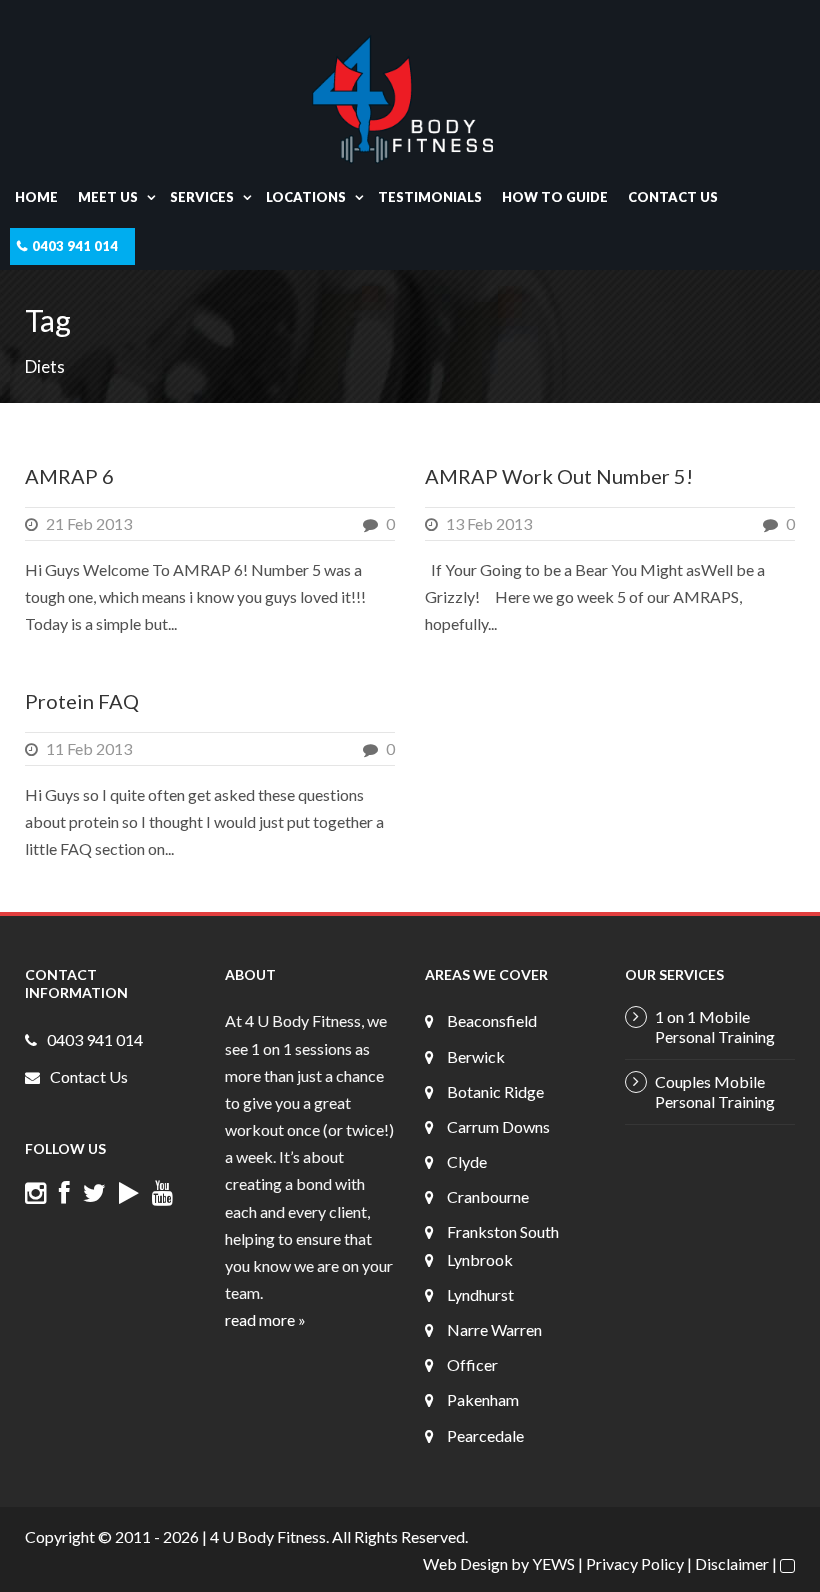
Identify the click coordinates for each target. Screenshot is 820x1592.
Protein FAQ (82, 701)
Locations (306, 197)
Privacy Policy (635, 1563)
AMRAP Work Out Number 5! (559, 476)
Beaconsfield (492, 1020)
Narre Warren (494, 1329)
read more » (265, 1319)
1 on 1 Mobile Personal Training (715, 1026)
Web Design (465, 1563)
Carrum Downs (498, 1126)
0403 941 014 (75, 246)
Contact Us (673, 197)
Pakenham (483, 1399)
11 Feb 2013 (89, 748)
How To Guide (555, 197)
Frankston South (503, 1231)
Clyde (467, 1161)
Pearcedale (485, 1435)
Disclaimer (732, 1563)
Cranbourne (488, 1196)
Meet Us (108, 197)
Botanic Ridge (495, 1091)
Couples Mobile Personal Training (715, 1091)
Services (202, 197)
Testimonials (430, 197)
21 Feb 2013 (89, 523)
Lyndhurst (480, 1294)
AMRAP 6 (69, 476)
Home (36, 197)
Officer (472, 1364)
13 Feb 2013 (489, 523)
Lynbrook (480, 1259)
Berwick (476, 1056)
